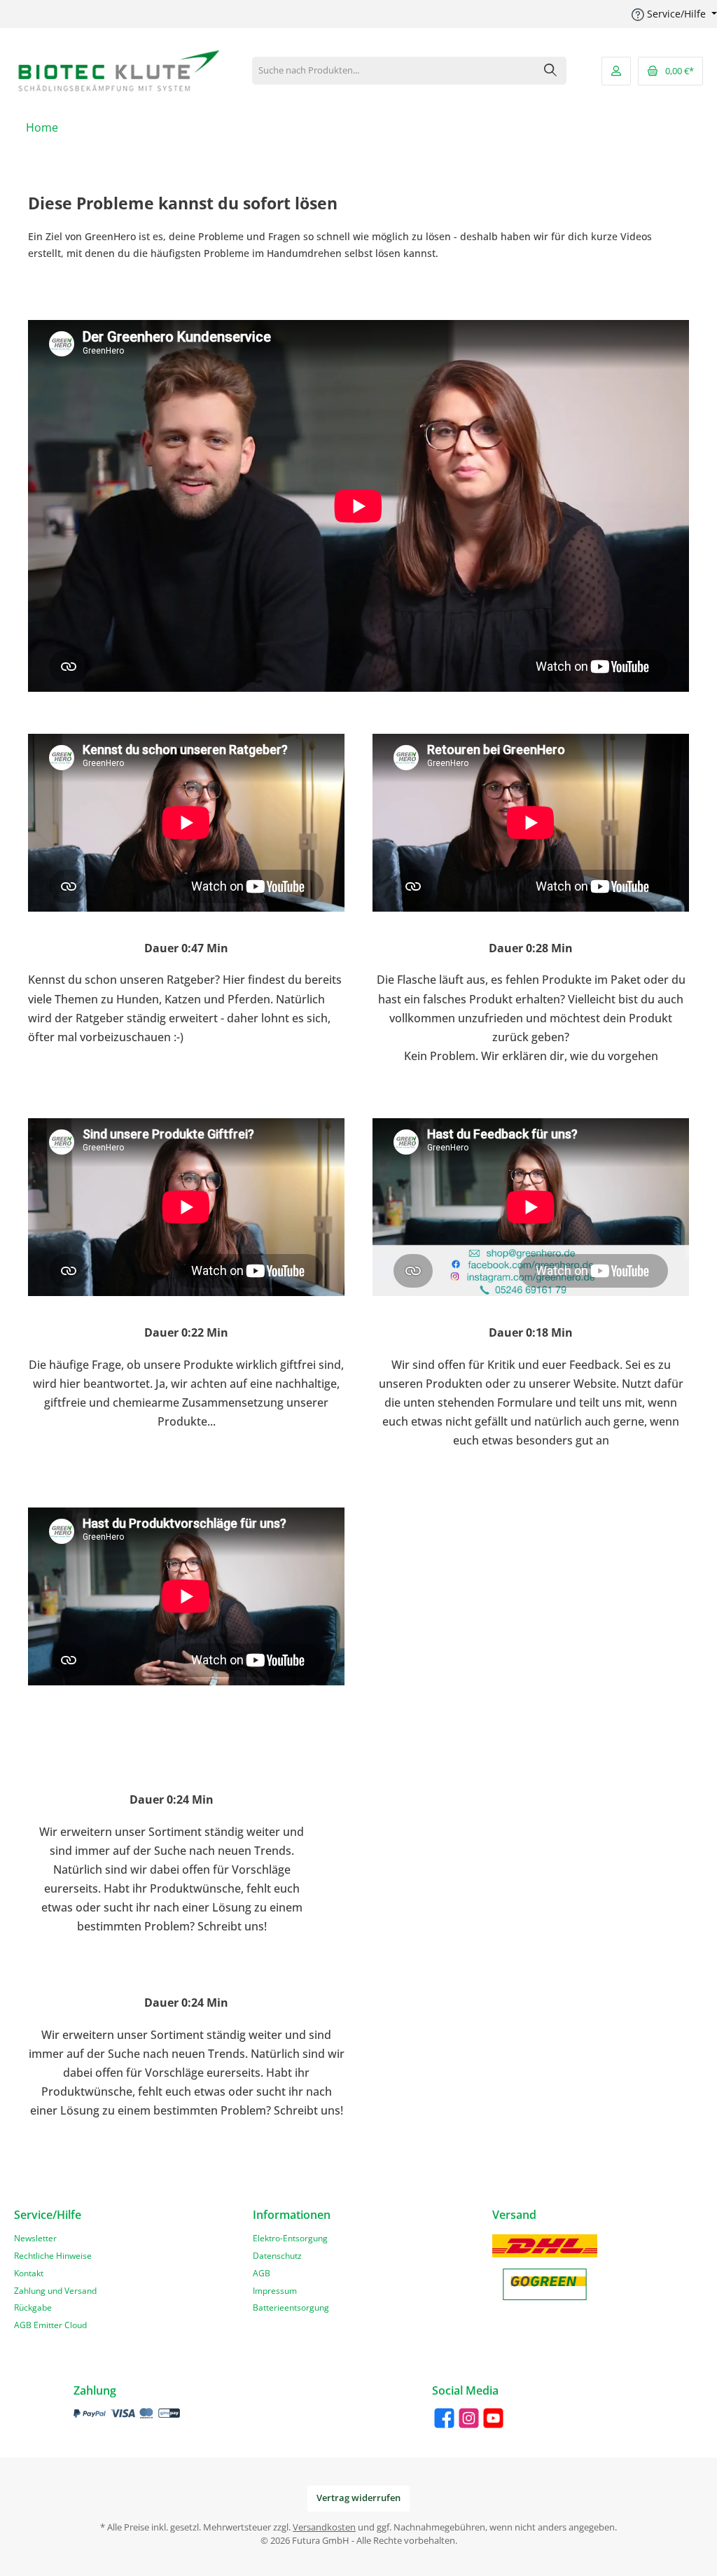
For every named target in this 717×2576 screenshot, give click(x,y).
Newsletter (35, 2238)
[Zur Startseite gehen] (119, 71)
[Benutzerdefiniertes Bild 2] (545, 2284)
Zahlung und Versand (55, 2290)
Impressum (275, 2290)
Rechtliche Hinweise (53, 2255)
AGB (262, 2273)
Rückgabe (33, 2307)
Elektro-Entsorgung (290, 2238)
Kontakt (29, 2273)
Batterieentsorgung (291, 2307)
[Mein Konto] (616, 71)
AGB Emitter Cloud (50, 2325)
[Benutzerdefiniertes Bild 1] (545, 2246)
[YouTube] (493, 2418)
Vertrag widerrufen (358, 2498)
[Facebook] (444, 2418)
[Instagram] (469, 2418)
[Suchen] (551, 71)
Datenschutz (277, 2255)
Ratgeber (191, 980)
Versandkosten (324, 2527)
